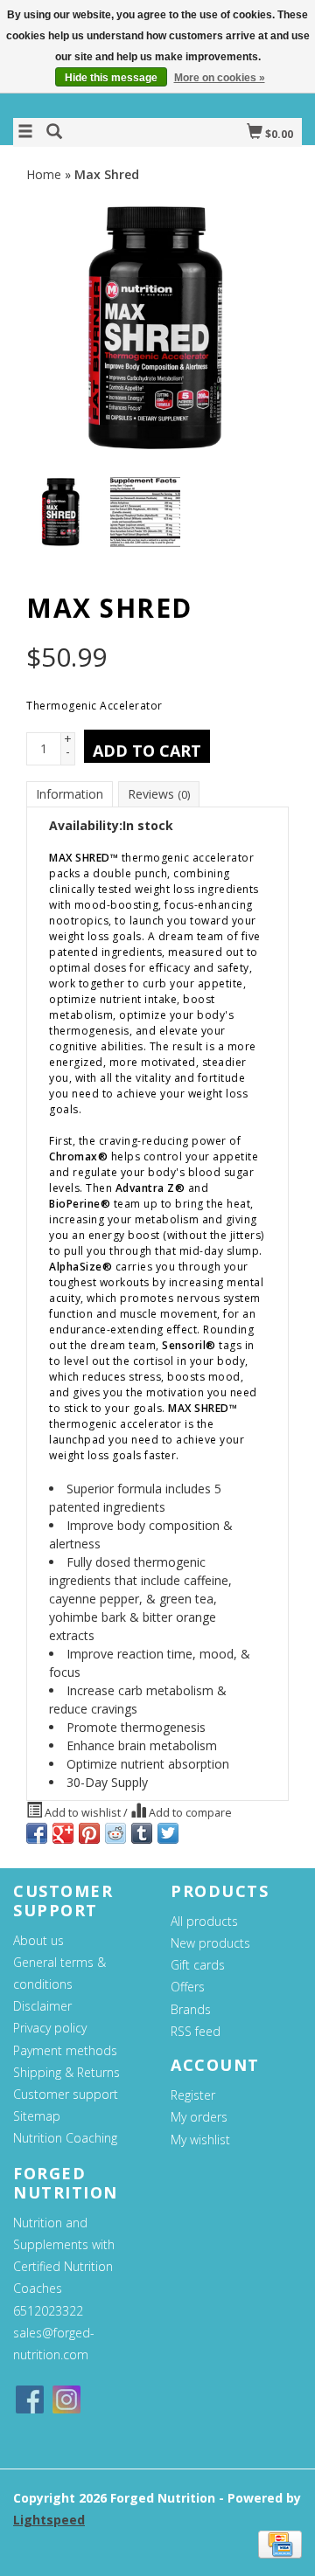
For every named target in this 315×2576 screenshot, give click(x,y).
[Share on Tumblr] (142, 1833)
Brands (191, 2009)
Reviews (159, 794)
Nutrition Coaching (65, 2138)
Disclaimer (42, 2006)
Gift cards (198, 1965)
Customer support (66, 2094)
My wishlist (200, 2140)
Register (193, 2095)
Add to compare (189, 1813)
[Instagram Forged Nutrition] (66, 2399)
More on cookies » (220, 78)
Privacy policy (50, 2028)
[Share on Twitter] (168, 1833)
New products (210, 1943)
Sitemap (37, 2116)
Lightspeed (49, 2520)
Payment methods (65, 2050)
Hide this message (111, 78)
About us (38, 1940)
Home (44, 174)
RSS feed (196, 2031)
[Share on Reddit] (115, 1833)
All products (204, 1921)
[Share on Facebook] (37, 1833)
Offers (188, 1987)
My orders (199, 2117)
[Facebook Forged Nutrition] (30, 2399)
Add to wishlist (83, 1813)
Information (70, 794)
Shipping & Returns (66, 2072)
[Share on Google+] (63, 1833)
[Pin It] (89, 1833)
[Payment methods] (280, 2543)
